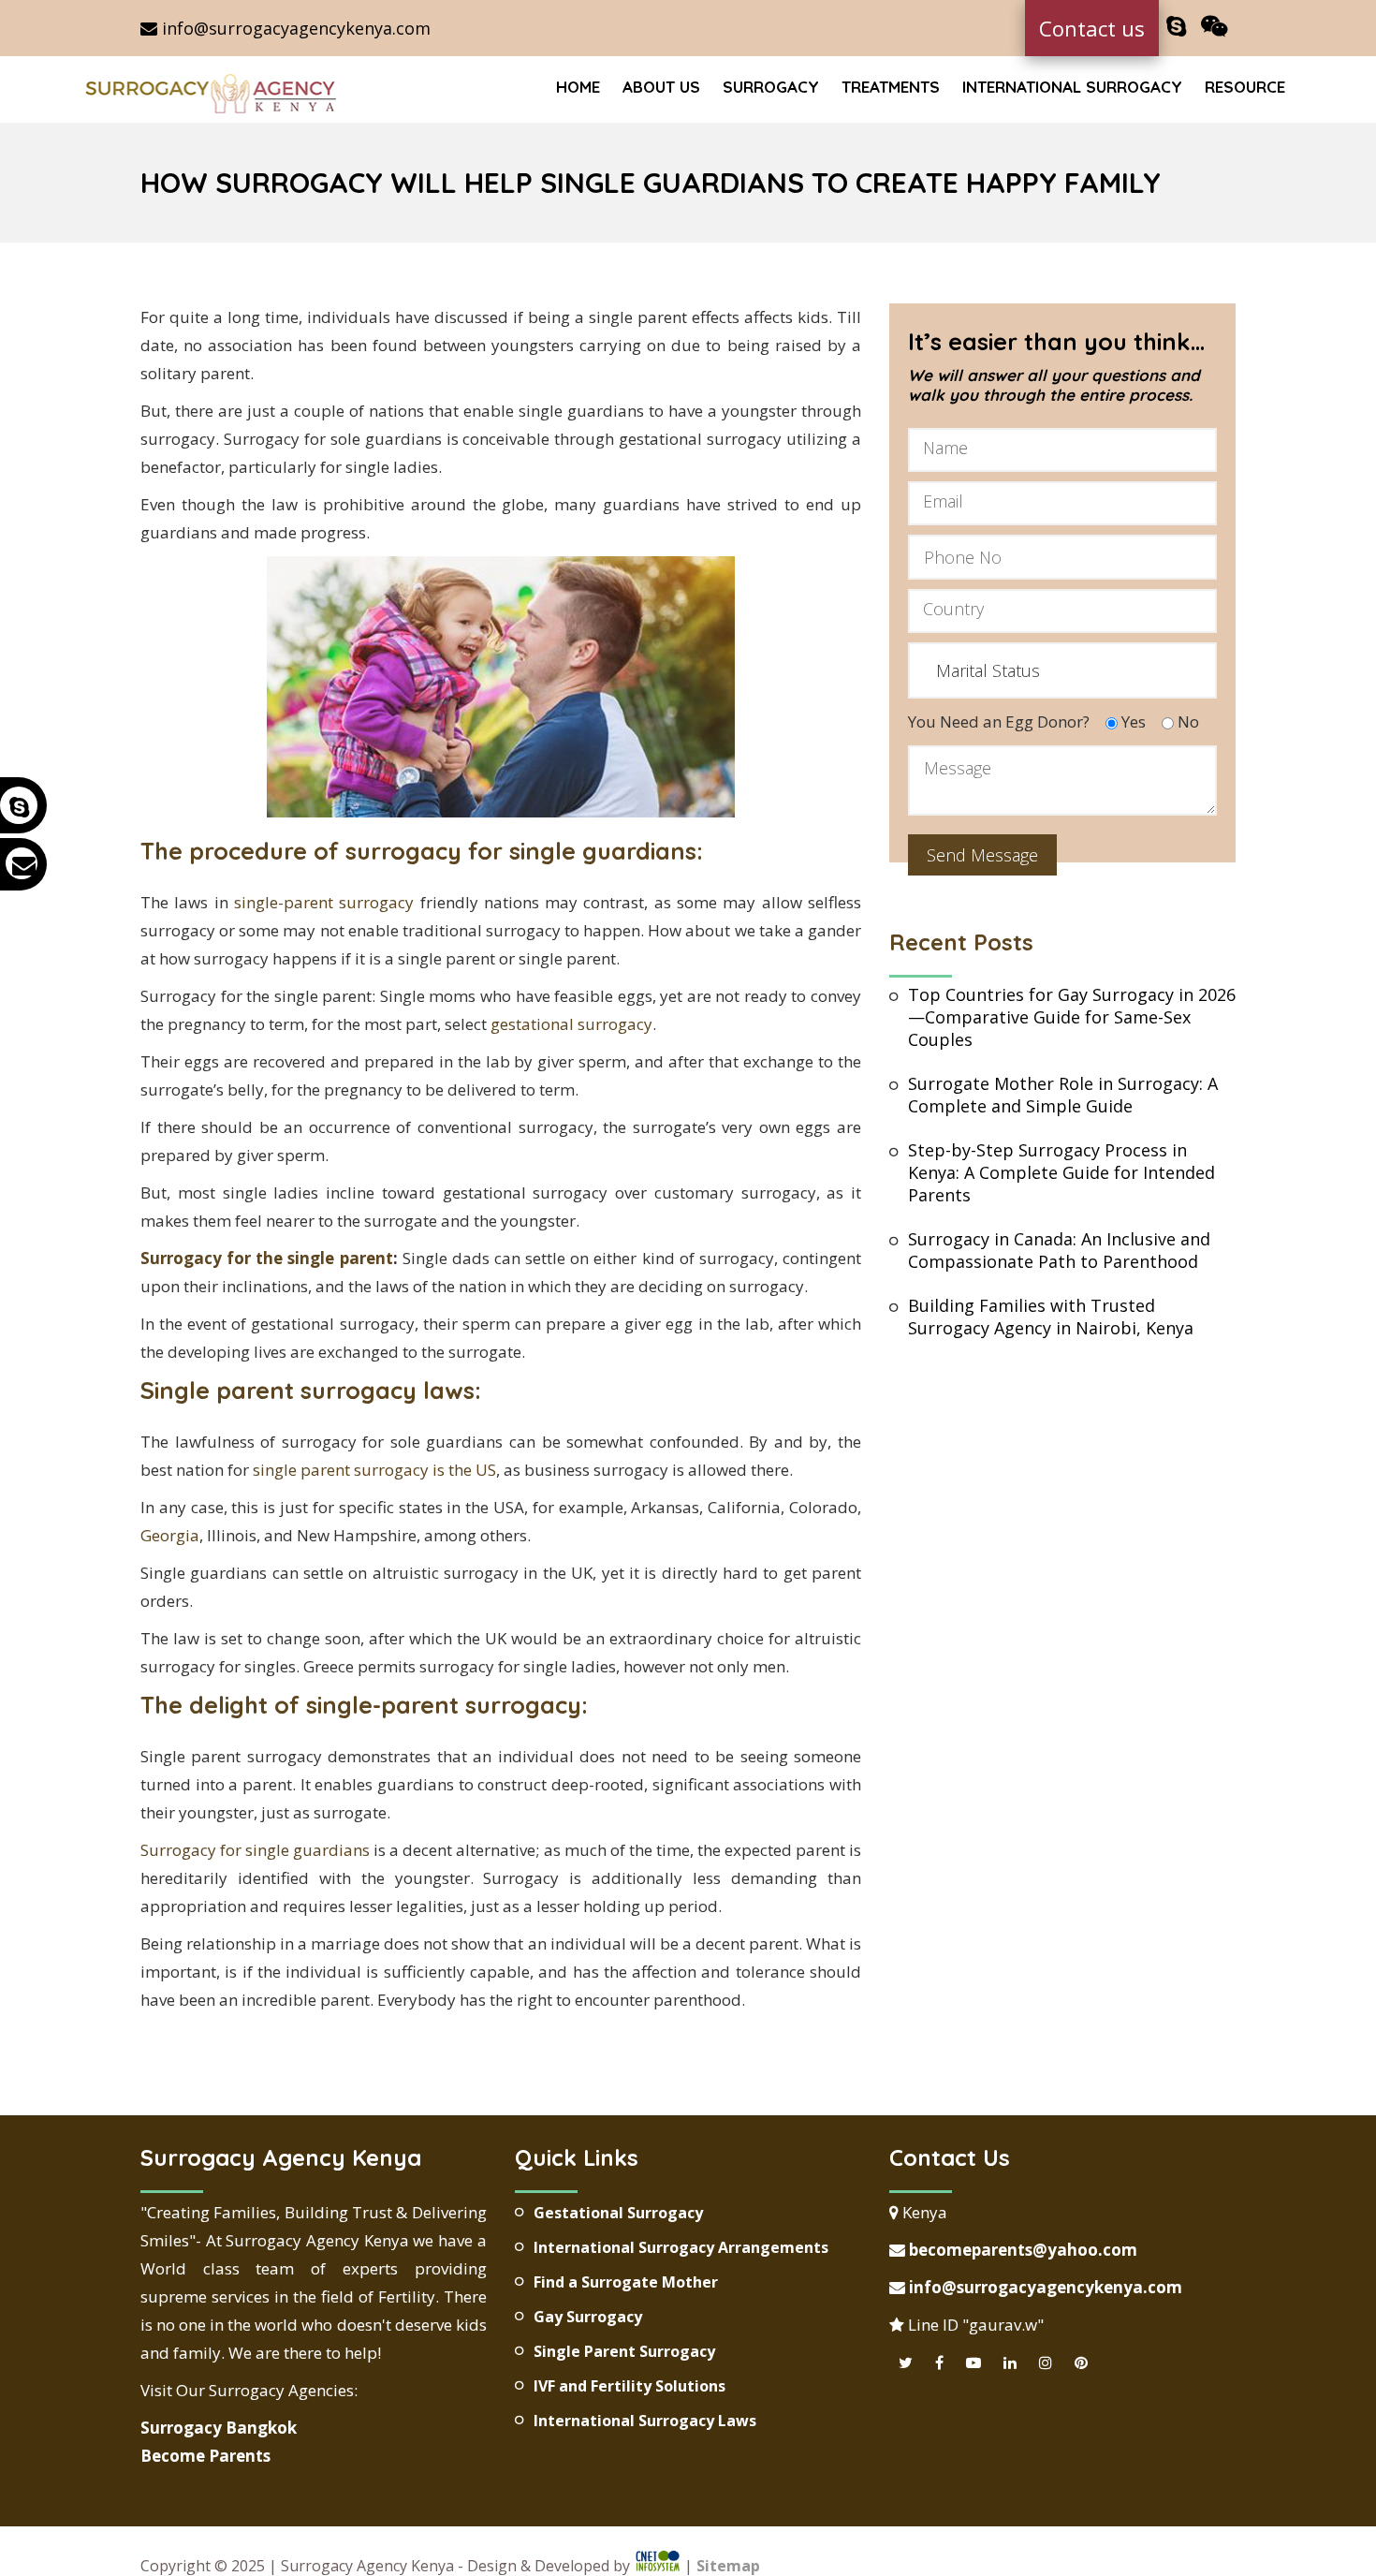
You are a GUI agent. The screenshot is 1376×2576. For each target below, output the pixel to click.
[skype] (1176, 27)
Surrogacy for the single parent (267, 1258)
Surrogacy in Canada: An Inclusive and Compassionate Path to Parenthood (1059, 1250)
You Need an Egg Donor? (999, 721)
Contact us (1092, 28)
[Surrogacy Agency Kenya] (213, 92)
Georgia (170, 1535)
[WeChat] (1215, 27)
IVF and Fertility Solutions (629, 2386)
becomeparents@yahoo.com (1021, 2250)
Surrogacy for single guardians (255, 1850)
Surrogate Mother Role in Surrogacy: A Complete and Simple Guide (1063, 1095)
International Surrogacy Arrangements (681, 2247)
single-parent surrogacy (324, 902)
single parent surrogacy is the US (374, 1470)
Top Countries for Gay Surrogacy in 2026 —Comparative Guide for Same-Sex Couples (1072, 1017)
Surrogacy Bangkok (219, 2428)
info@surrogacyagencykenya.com (294, 28)
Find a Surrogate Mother (626, 2282)
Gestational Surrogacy (618, 2213)
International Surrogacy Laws (645, 2421)
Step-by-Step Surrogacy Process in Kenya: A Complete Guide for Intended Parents (1061, 1172)
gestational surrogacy (571, 1024)
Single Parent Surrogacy (624, 2351)
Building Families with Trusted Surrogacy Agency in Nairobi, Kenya (1051, 1317)
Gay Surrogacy (588, 2317)
